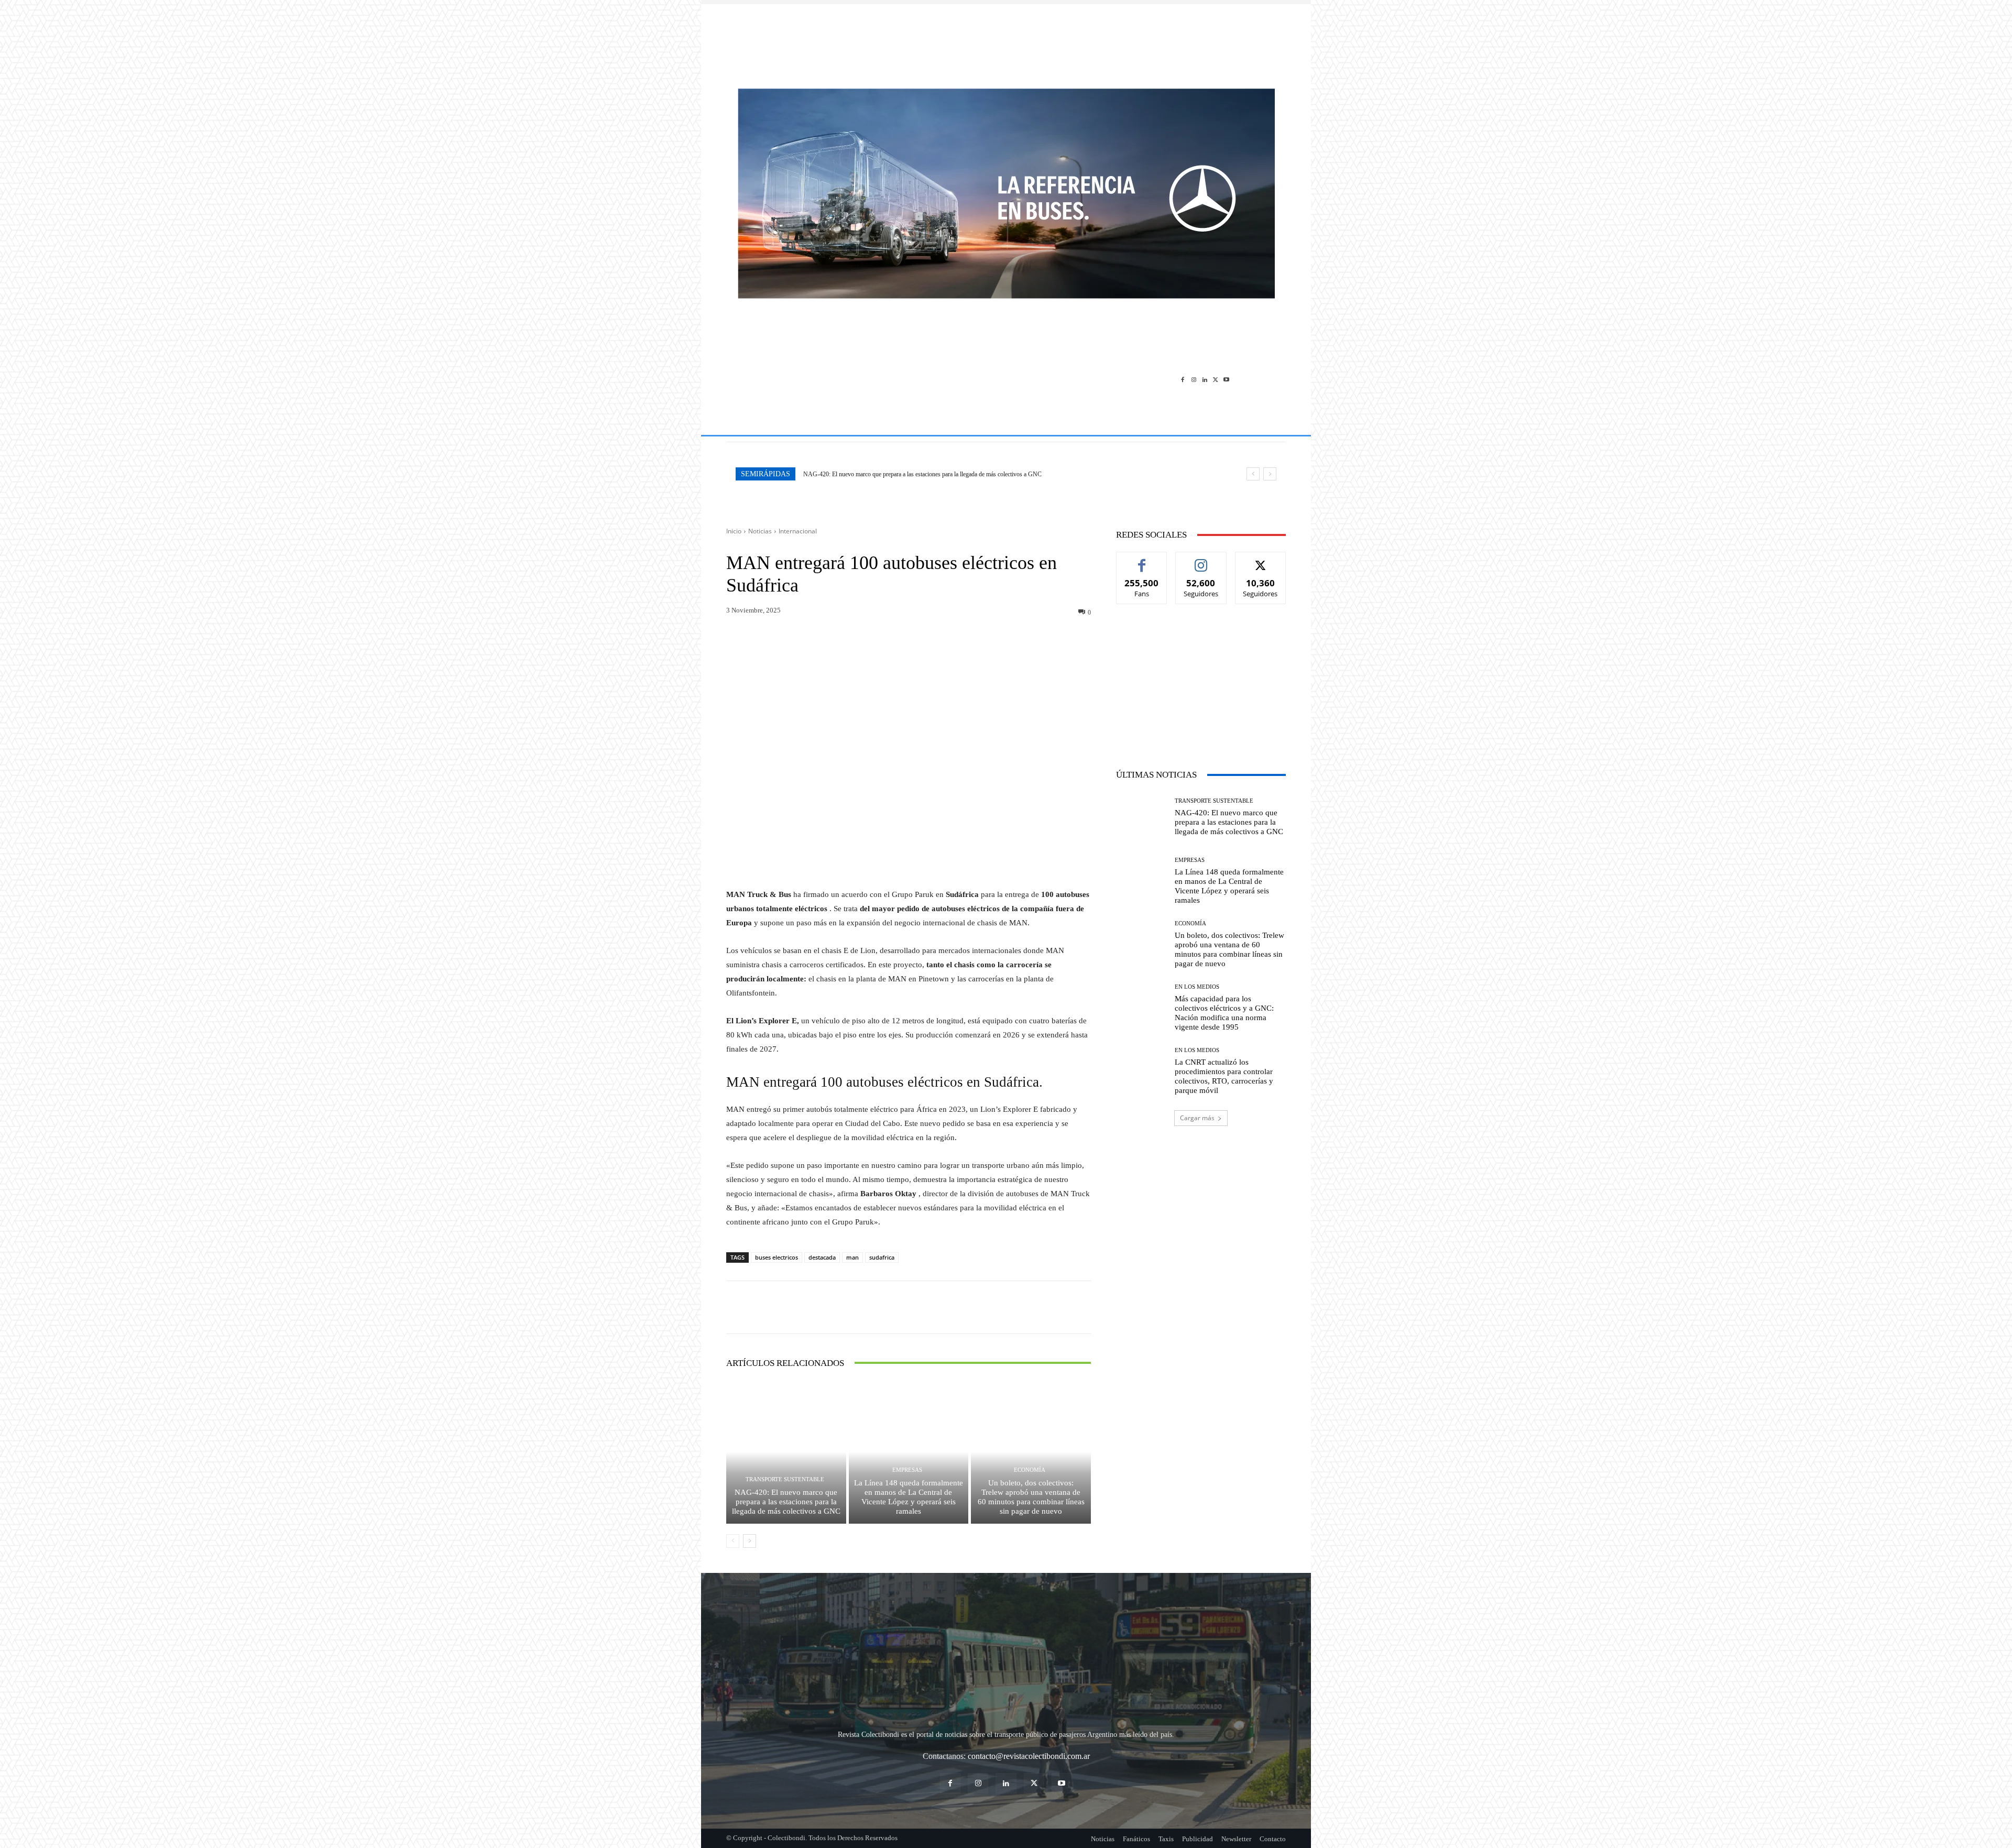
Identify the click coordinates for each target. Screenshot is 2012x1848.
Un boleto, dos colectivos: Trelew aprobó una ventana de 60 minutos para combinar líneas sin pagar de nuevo (1031, 1497)
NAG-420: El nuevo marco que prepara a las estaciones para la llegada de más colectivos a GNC (786, 1502)
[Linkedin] (1205, 379)
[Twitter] (1215, 379)
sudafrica (882, 1257)
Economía (1030, 1470)
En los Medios (1197, 987)
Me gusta (1142, 560)
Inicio (734, 531)
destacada (822, 1257)
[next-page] (750, 1541)
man (852, 1257)
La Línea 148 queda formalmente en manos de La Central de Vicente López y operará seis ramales (924, 474)
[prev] (1253, 474)
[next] (1270, 474)
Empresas (907, 1470)
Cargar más (1197, 1118)
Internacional (798, 531)
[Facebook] (1183, 379)
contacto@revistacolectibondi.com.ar (1029, 1756)
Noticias (760, 531)
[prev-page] (733, 1541)
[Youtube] (1226, 379)
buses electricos (777, 1257)
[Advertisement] (1006, 41)
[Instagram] (1194, 379)
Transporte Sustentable (785, 1479)
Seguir (1201, 560)
